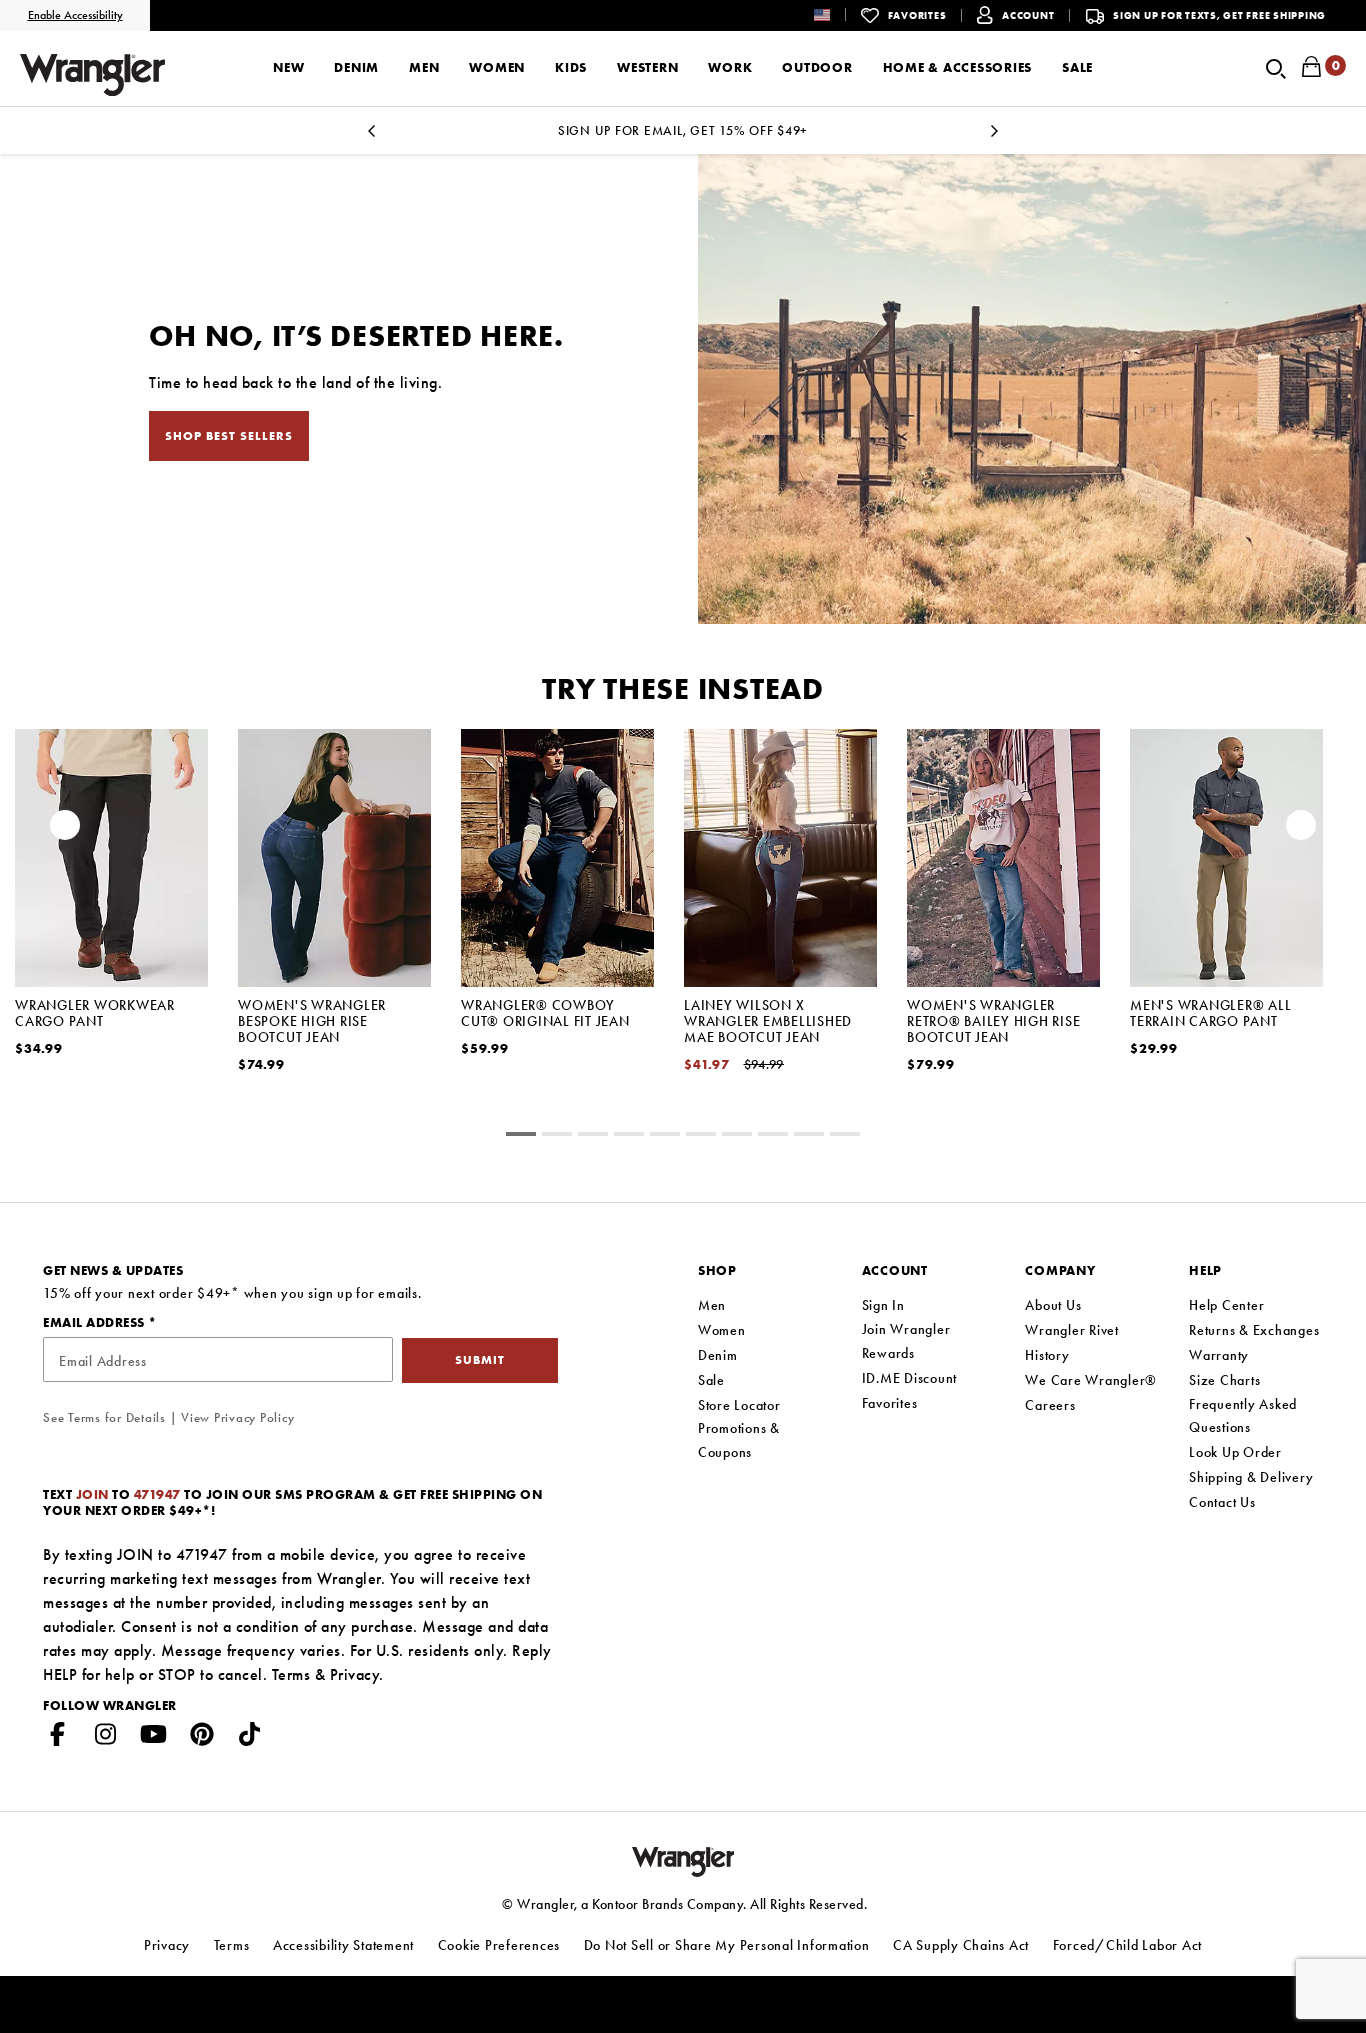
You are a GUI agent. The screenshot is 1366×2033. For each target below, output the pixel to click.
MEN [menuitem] (424, 67)
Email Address (95, 1322)
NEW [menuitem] (288, 67)
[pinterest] (202, 1738)
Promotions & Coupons (739, 1440)
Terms (291, 1674)
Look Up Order (1235, 1452)
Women (722, 1330)
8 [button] (809, 1137)
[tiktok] (250, 1738)
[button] (837, 14)
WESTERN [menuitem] (647, 67)
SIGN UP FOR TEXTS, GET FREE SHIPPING (1219, 15)
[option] (111, 918)
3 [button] (629, 1137)
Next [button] (1301, 830)
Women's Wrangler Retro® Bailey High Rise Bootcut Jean (993, 1021)
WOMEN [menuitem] (497, 67)
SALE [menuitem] (1077, 67)
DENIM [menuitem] (356, 67)
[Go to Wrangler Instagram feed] (106, 1738)
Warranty (1219, 1355)
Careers (1050, 1405)
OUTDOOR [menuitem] (817, 67)
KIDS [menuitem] (571, 67)
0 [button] (521, 1137)
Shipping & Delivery (1251, 1477)
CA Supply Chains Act (961, 1945)
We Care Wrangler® (1091, 1380)
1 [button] (557, 1137)
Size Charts (1224, 1380)
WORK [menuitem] (730, 67)
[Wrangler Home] (92, 75)
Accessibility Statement (343, 1945)
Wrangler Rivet (1072, 1330)
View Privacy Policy (237, 1417)
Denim (718, 1355)
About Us (1053, 1305)
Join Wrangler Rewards (906, 1341)
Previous (371, 136)
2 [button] (593, 1137)
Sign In (883, 1305)
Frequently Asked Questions (1243, 1416)
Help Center (1226, 1305)
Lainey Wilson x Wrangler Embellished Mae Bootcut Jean (768, 1021)
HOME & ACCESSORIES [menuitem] (958, 67)
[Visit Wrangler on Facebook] (58, 1738)
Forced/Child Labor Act (1128, 1945)
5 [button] (701, 1137)
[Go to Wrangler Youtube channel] (154, 1738)
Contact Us (1222, 1502)
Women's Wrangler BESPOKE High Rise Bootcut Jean (312, 1021)
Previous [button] (65, 830)
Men (712, 1305)
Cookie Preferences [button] (499, 1945)
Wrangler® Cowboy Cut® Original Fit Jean (545, 1013)
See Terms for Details (104, 1417)
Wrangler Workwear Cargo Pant (95, 1013)
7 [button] (773, 1137)
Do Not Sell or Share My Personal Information (727, 1945)
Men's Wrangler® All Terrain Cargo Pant (1210, 1013)
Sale (711, 1380)
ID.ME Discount (910, 1378)
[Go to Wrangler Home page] (683, 1860)
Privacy (355, 1674)
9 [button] (845, 1137)
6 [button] (737, 1137)
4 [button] (665, 1137)
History (1047, 1355)
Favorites (890, 1403)
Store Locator (739, 1405)
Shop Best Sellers (229, 436)
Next (995, 136)
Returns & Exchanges (1254, 1330)
